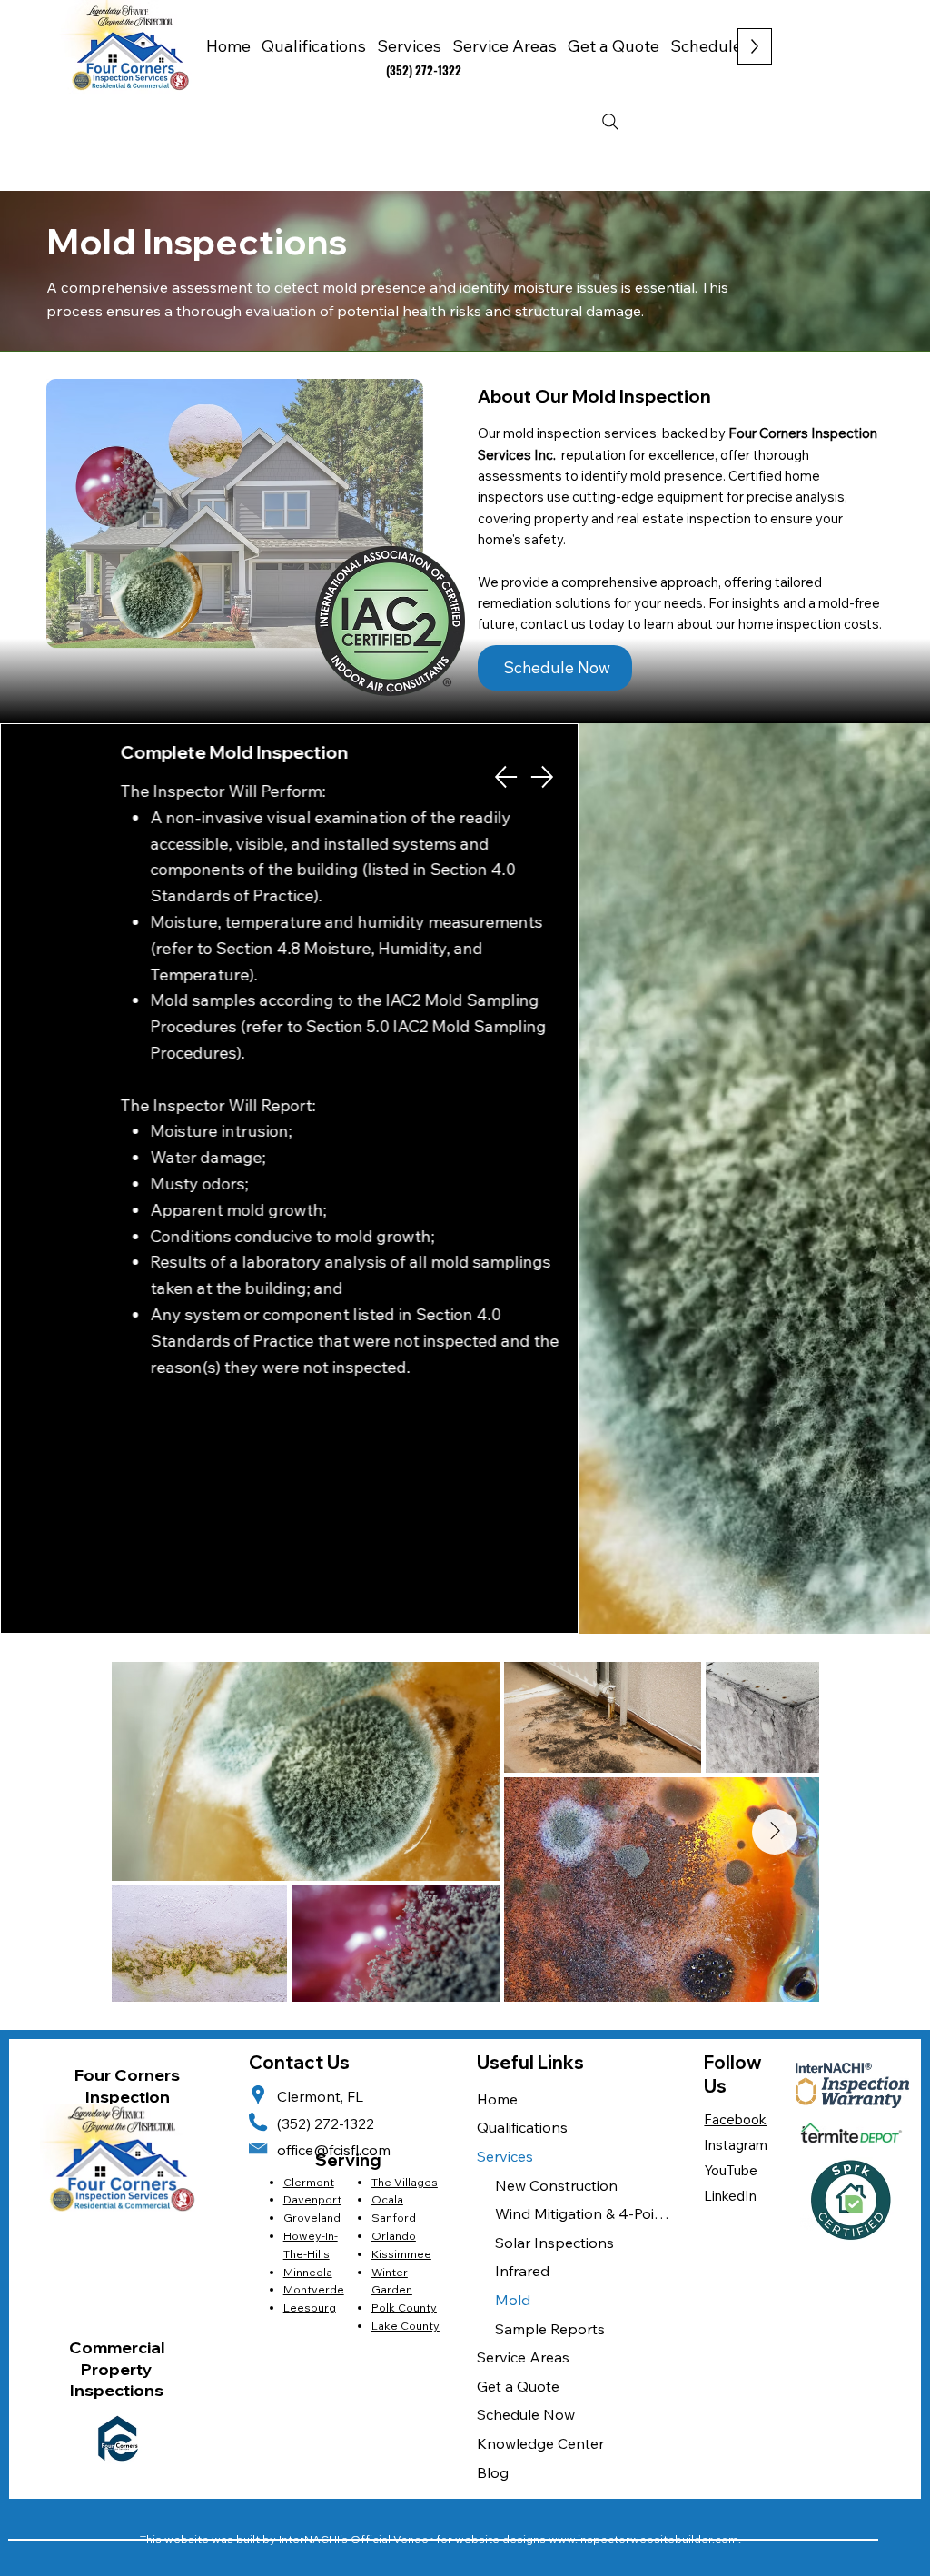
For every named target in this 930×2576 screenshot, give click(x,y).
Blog (493, 2472)
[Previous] (506, 777)
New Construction (556, 2185)
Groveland (312, 2218)
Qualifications (522, 2127)
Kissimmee (401, 2254)
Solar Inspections (554, 2243)
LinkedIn (730, 2196)
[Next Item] (775, 1832)
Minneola (308, 2272)
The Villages (405, 2182)
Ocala (387, 2199)
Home (497, 2099)
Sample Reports (550, 2329)
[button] (505, 46)
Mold (513, 2300)
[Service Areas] (648, 2358)
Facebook (735, 2119)
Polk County (404, 2307)
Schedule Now (526, 2414)
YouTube (731, 2170)
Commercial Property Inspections (117, 2369)
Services (505, 2156)
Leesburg (310, 2307)
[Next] (542, 777)
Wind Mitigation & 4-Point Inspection (583, 2213)
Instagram (736, 2145)
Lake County (406, 2326)
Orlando (394, 2236)
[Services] (648, 2157)
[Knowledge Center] (648, 2444)
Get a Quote (518, 2386)
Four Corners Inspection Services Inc (127, 2096)
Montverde (314, 2289)
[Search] (610, 122)
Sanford (394, 2218)
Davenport (312, 2199)
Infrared (522, 2271)
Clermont (309, 2182)
